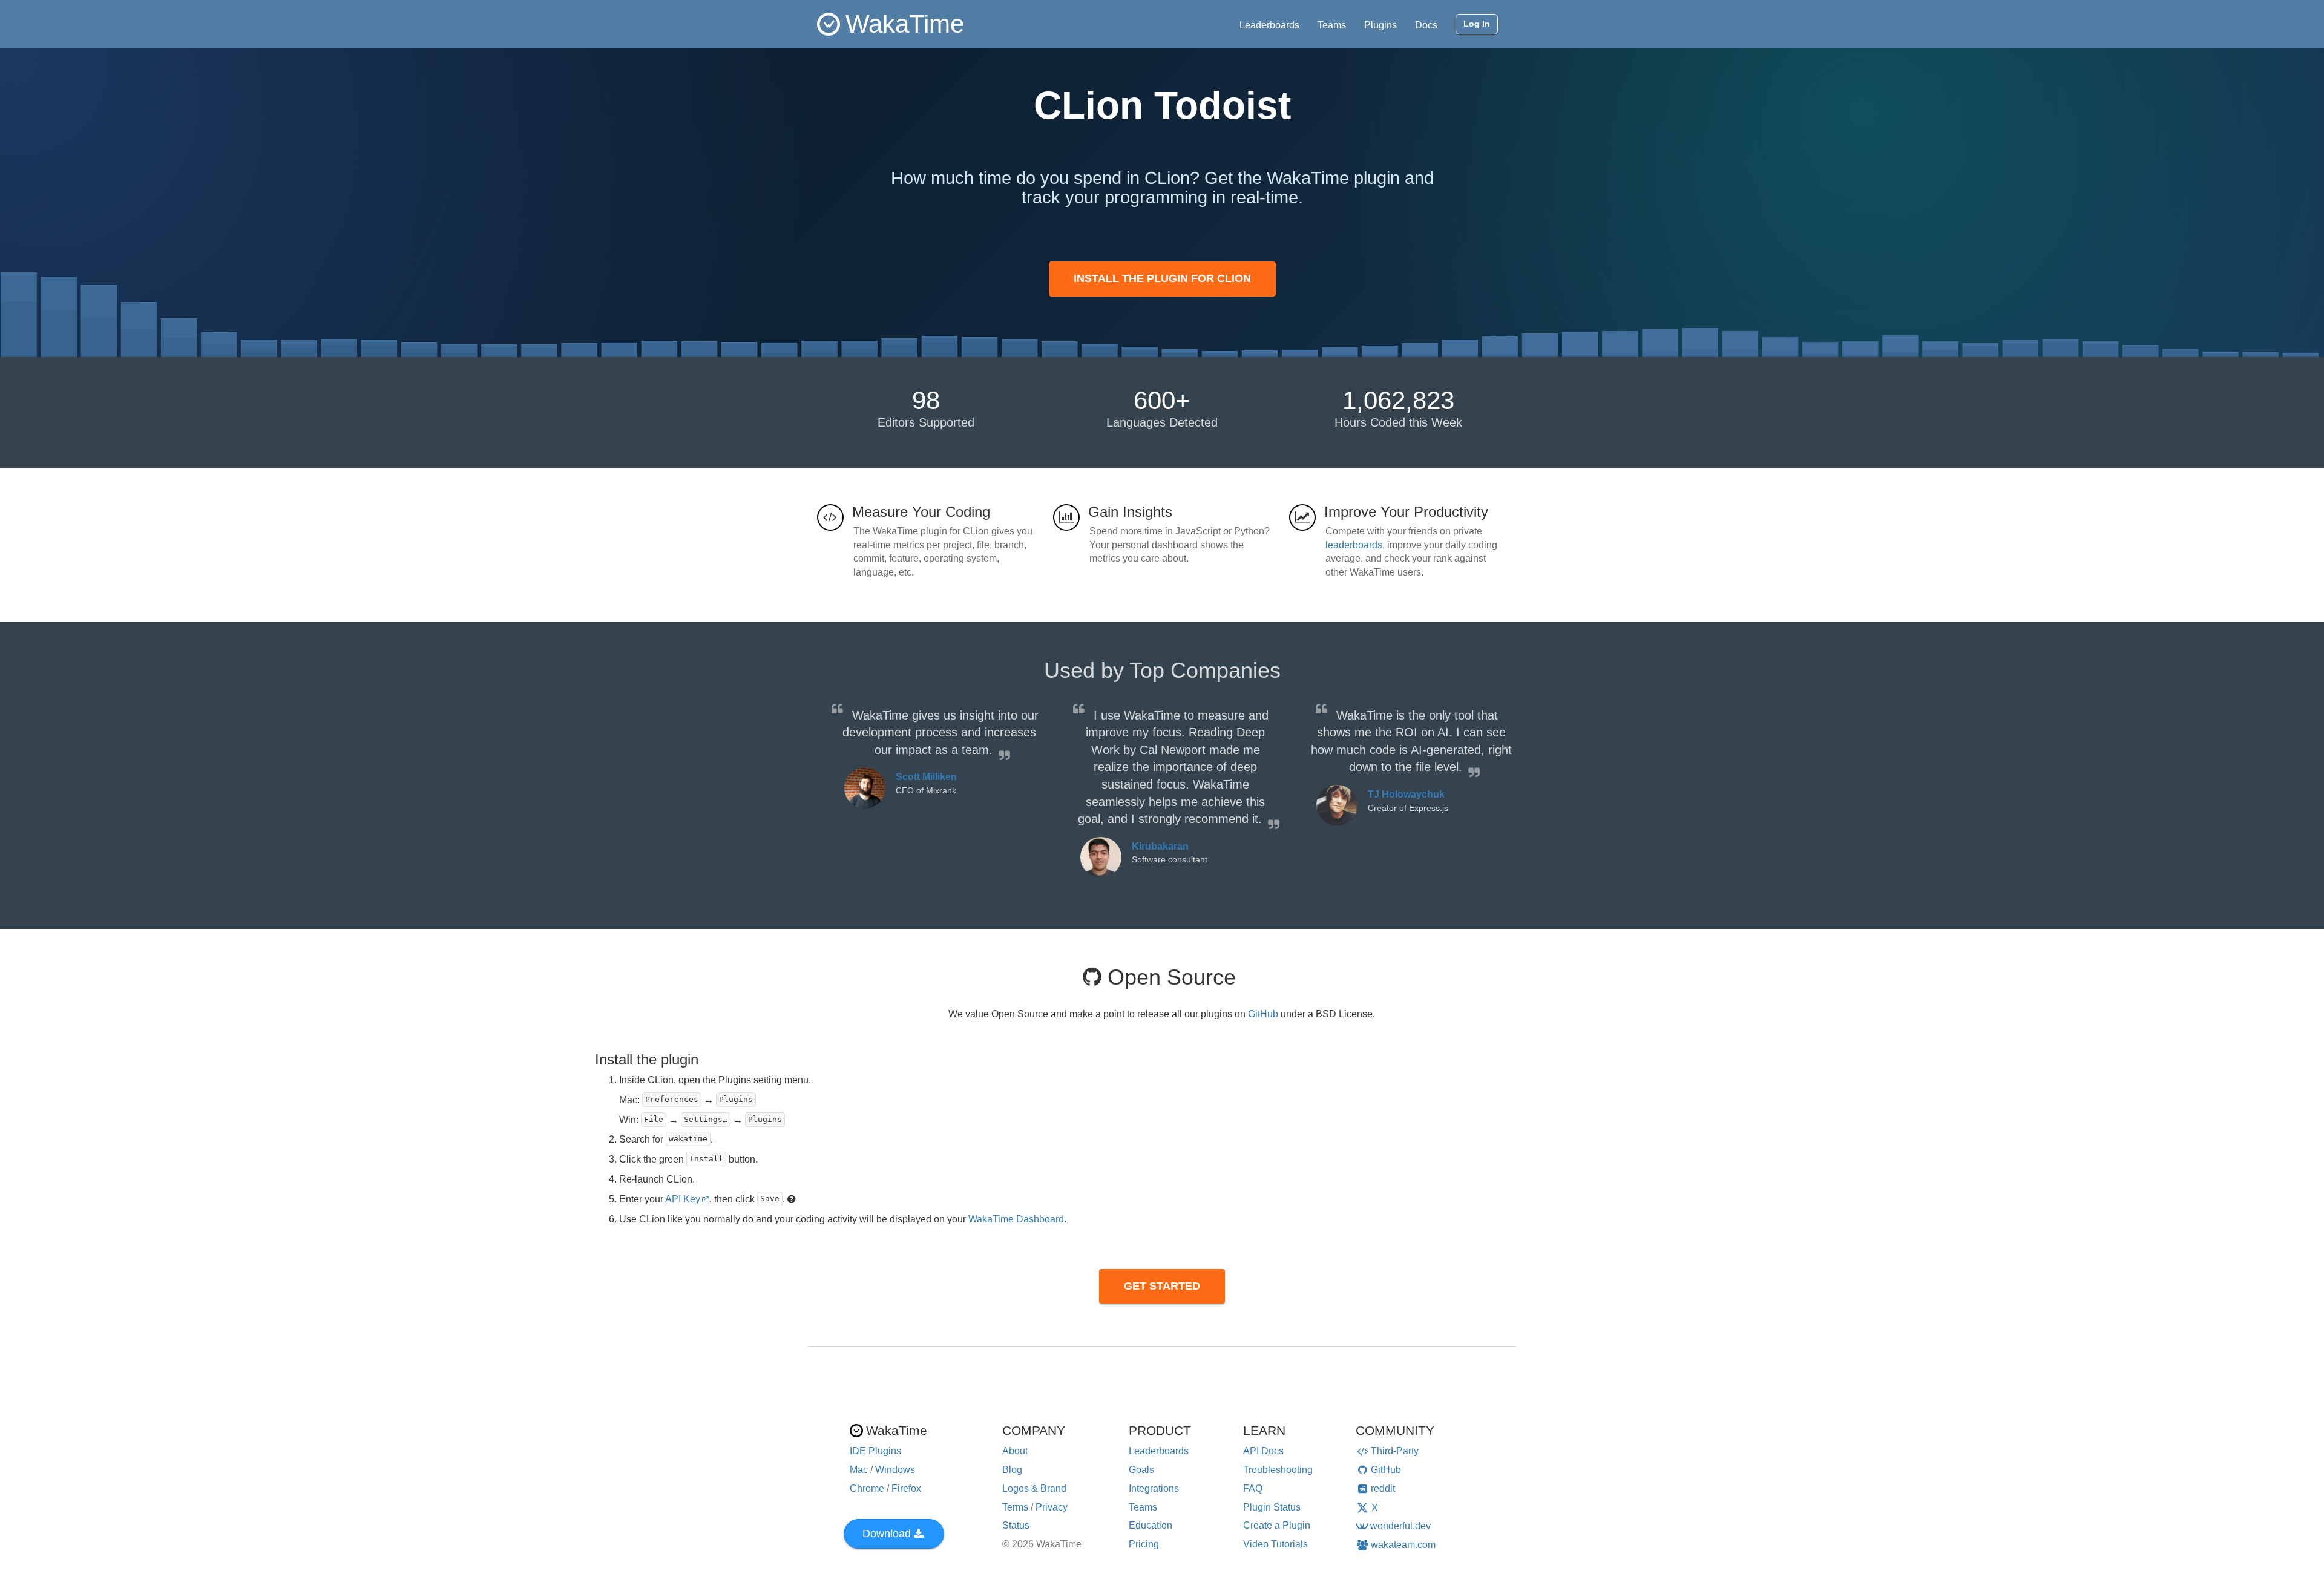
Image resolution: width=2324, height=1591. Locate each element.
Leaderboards (1269, 25)
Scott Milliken (926, 777)
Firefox (906, 1488)
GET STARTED (1162, 1286)
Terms (1015, 1507)
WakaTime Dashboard (1016, 1219)
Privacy (1052, 1507)
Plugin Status (1272, 1507)
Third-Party (1395, 1451)
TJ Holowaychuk (1406, 794)
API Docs (1263, 1451)
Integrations (1154, 1488)
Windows (895, 1470)
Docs (1426, 25)
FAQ (1253, 1488)
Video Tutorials (1275, 1544)
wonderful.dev (1400, 1526)
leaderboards (1354, 545)
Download (887, 1534)
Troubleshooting (1278, 1470)
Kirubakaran (1160, 846)
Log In (1477, 24)
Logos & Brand (1034, 1488)
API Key (683, 1199)
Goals (1141, 1470)
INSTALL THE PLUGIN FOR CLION (1162, 278)
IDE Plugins (875, 1451)
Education (1151, 1525)
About (1015, 1451)
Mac (859, 1470)
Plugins (1380, 25)
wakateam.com (1403, 1545)
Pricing (1144, 1544)
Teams (1332, 25)
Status (1016, 1525)
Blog (1012, 1470)
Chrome (867, 1488)
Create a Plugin (1277, 1525)
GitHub (1263, 1014)
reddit (1383, 1488)
